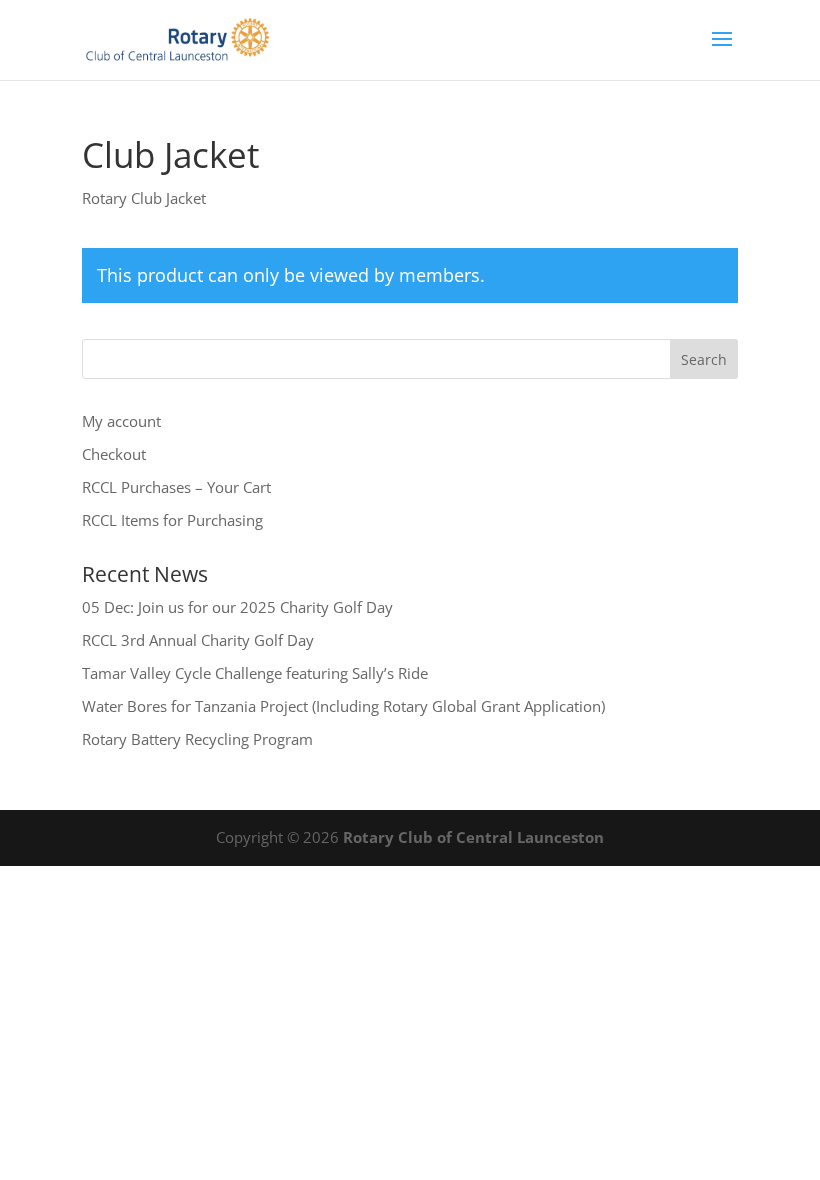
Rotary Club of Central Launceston (473, 837)
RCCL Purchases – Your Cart (176, 487)
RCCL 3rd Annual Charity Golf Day (198, 640)
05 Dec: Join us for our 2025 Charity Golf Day (237, 607)
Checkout (114, 454)
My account (121, 421)
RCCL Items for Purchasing (172, 520)
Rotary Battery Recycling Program (197, 739)
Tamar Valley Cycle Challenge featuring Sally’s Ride (255, 673)
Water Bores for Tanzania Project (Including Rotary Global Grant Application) (343, 706)
